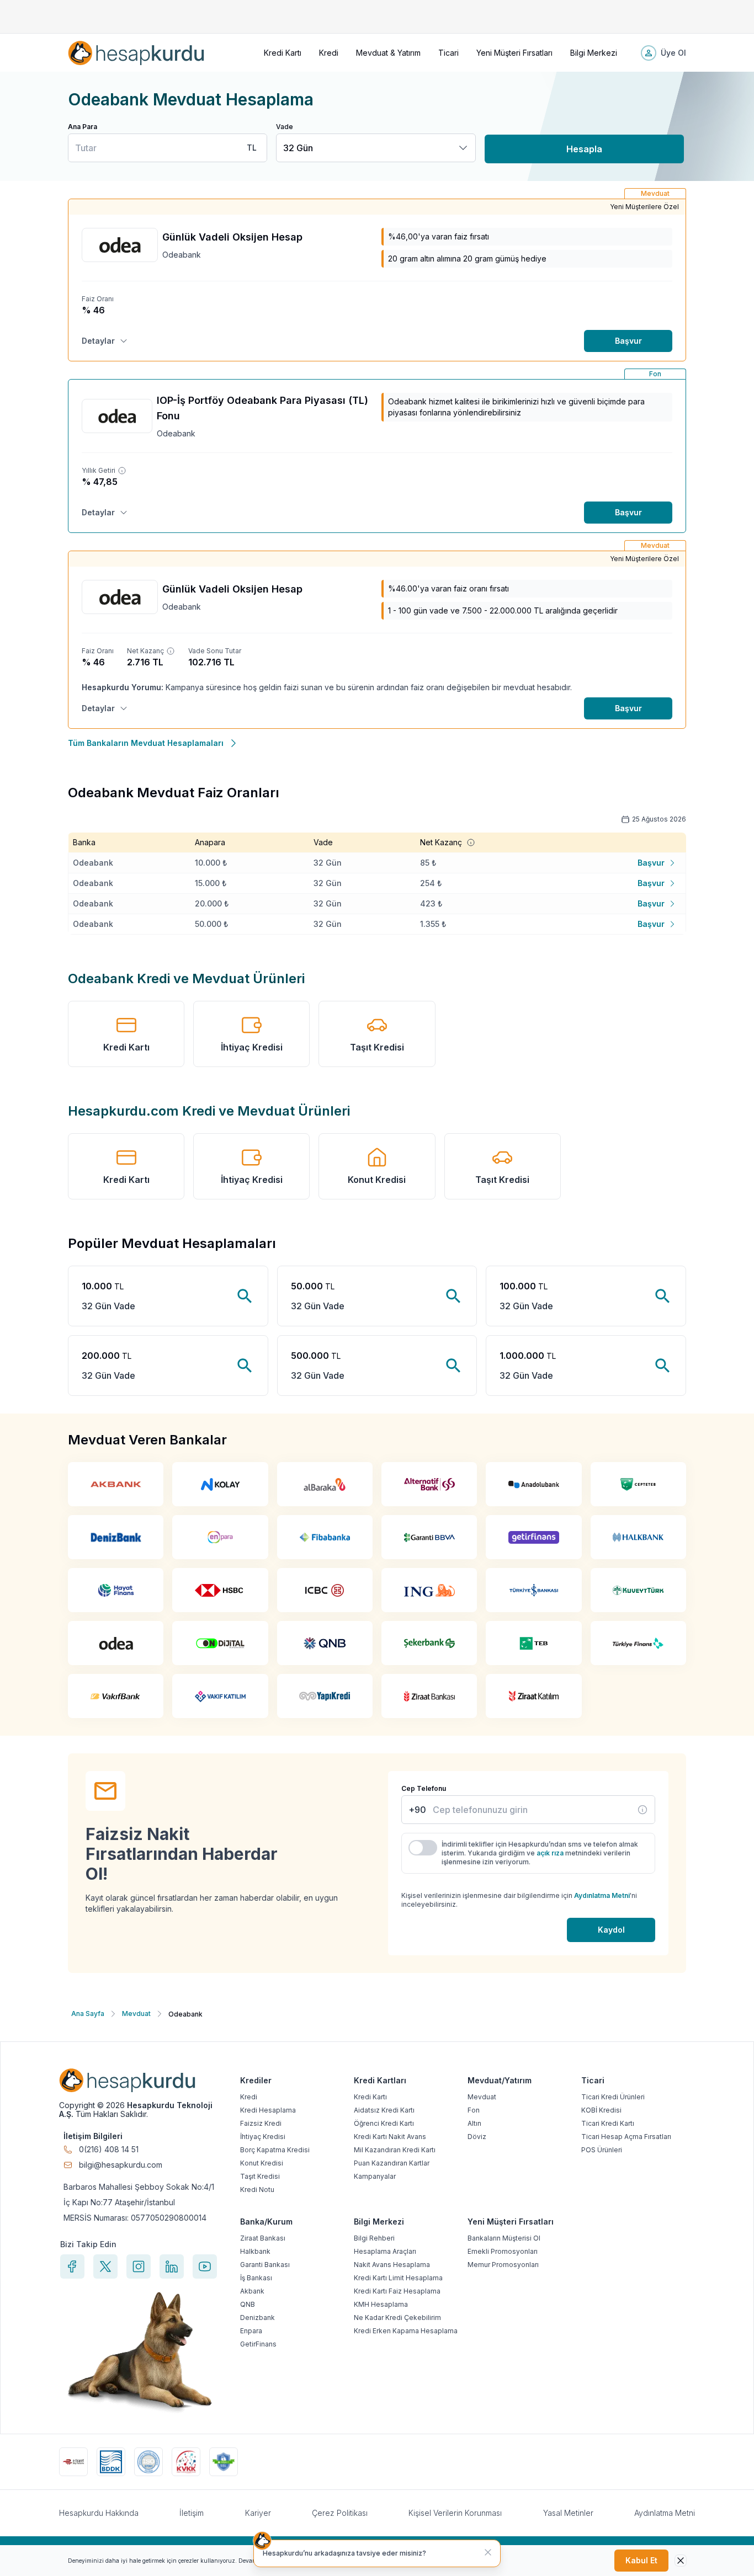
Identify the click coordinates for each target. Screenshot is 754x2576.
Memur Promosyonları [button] (503, 2265)
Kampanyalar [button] (375, 2176)
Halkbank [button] (255, 2251)
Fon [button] (474, 2110)
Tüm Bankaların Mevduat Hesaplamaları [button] (146, 743)
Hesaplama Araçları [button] (385, 2251)
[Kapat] (488, 2552)
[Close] (681, 2561)
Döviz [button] (477, 2137)
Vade (285, 127)
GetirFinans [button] (258, 2344)
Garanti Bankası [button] (265, 2265)
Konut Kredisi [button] (377, 1180)
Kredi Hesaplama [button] (268, 2110)
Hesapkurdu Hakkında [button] (99, 2513)
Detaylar (98, 341)
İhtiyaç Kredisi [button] (252, 1047)
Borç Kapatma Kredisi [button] (275, 2150)
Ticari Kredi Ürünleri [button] (613, 2097)
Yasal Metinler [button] (568, 2513)
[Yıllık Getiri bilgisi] (122, 471)
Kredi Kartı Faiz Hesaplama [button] (397, 2291)
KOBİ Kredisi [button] (601, 2110)
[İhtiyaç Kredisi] (643, 1810)
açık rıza (550, 1853)
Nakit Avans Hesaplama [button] (392, 2265)
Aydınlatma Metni (602, 1895)
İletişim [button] (192, 2513)
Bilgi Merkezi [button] (594, 53)
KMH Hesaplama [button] (381, 2304)
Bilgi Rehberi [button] (374, 2238)
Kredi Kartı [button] (283, 53)
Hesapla (584, 149)
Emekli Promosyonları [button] (503, 2251)
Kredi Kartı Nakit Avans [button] (390, 2137)
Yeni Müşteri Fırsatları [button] (514, 53)
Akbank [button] (252, 2291)
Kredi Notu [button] (257, 2190)
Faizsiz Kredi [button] (261, 2123)
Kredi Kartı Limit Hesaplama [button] (398, 2278)
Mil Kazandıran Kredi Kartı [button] (395, 2150)
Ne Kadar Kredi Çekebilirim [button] (397, 2318)
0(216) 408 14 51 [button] (109, 2150)
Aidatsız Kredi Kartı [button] (384, 2110)
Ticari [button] (448, 53)
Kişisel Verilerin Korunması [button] (455, 2513)
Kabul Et (641, 2560)
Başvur (628, 341)
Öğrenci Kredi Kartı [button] (384, 2123)
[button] (136, 53)
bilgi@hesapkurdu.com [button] (121, 2165)
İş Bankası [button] (256, 2278)
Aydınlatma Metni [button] (665, 2513)
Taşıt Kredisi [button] (377, 1047)
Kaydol (611, 1930)
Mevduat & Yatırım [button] (388, 53)
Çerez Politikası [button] (340, 2513)
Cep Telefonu (424, 1788)
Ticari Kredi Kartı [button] (608, 2123)
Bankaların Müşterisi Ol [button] (504, 2238)
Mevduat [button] (482, 2097)
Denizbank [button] (257, 2318)
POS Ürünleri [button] (602, 2150)
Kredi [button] (329, 53)
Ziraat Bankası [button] (263, 2238)
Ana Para (83, 127)
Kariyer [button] (258, 2513)
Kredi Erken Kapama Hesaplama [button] (406, 2331)
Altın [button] (474, 2123)
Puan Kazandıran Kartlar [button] (392, 2163)
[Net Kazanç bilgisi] (171, 651)
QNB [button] (248, 2304)
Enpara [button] (251, 2331)
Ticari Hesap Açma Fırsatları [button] (626, 2137)
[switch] (423, 1848)
